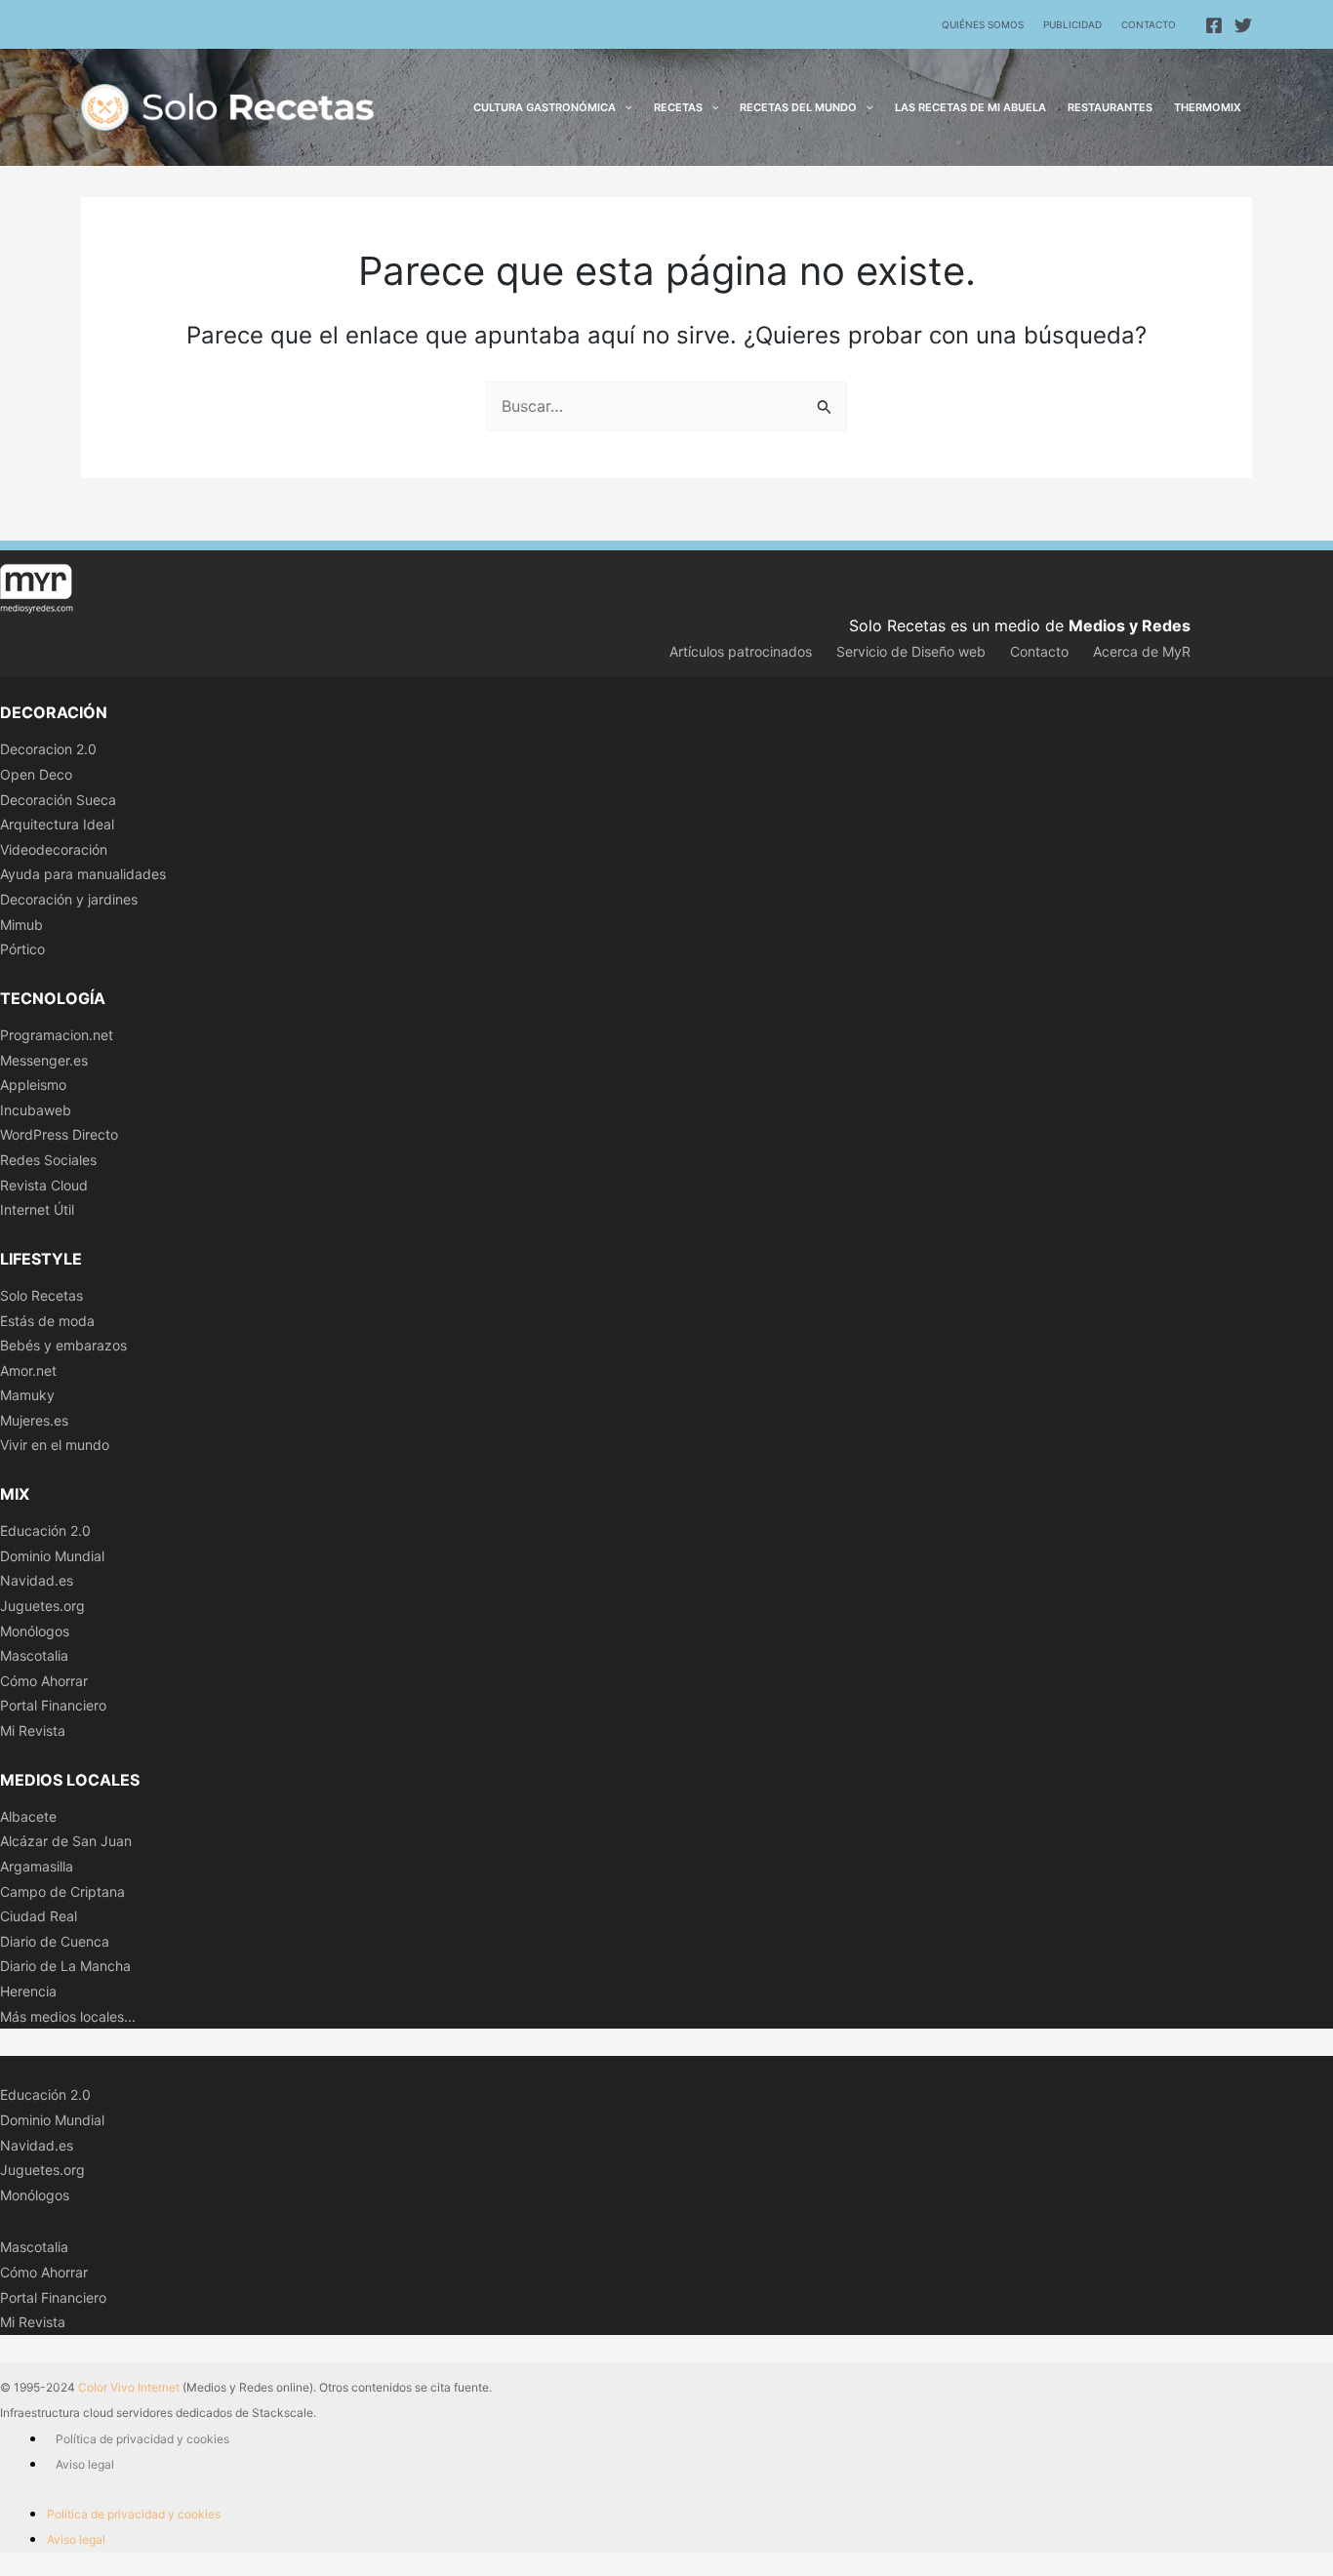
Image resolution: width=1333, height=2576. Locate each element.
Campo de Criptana (62, 1892)
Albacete (28, 1816)
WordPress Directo (59, 1134)
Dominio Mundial (52, 1556)
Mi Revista (33, 1731)
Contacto (1149, 24)
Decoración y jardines (69, 899)
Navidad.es (37, 1580)
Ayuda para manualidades (83, 874)
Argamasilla (37, 1866)
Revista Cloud (44, 1185)
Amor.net (28, 1370)
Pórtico (22, 949)
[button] (624, 107)
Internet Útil (37, 1209)
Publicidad (1072, 24)
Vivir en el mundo (55, 1445)
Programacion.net (57, 1035)
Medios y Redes (1130, 625)
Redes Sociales (48, 1160)
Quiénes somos (983, 24)
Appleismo (33, 1085)
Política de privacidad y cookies (142, 2439)
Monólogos (35, 1631)
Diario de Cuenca (55, 1941)
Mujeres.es (34, 1420)
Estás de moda (47, 1321)
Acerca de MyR (1142, 651)
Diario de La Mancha (65, 1966)
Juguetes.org (42, 1606)
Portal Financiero (53, 1705)
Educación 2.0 (45, 1530)
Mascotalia (34, 1655)
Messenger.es (44, 1060)
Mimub (21, 925)
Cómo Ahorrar (44, 1681)
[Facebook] (1214, 25)
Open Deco (36, 774)
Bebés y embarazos (63, 1345)
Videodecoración (54, 849)
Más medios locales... (68, 2016)
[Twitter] (1243, 25)
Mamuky (27, 1395)
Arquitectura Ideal (57, 824)
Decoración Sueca (58, 800)
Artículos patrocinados (741, 651)
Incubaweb (36, 1110)
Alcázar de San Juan (66, 1841)
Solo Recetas (41, 1295)
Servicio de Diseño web (911, 651)
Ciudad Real (39, 1916)
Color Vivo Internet (129, 2387)
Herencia (28, 1991)
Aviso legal (85, 2464)
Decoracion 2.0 (48, 749)
